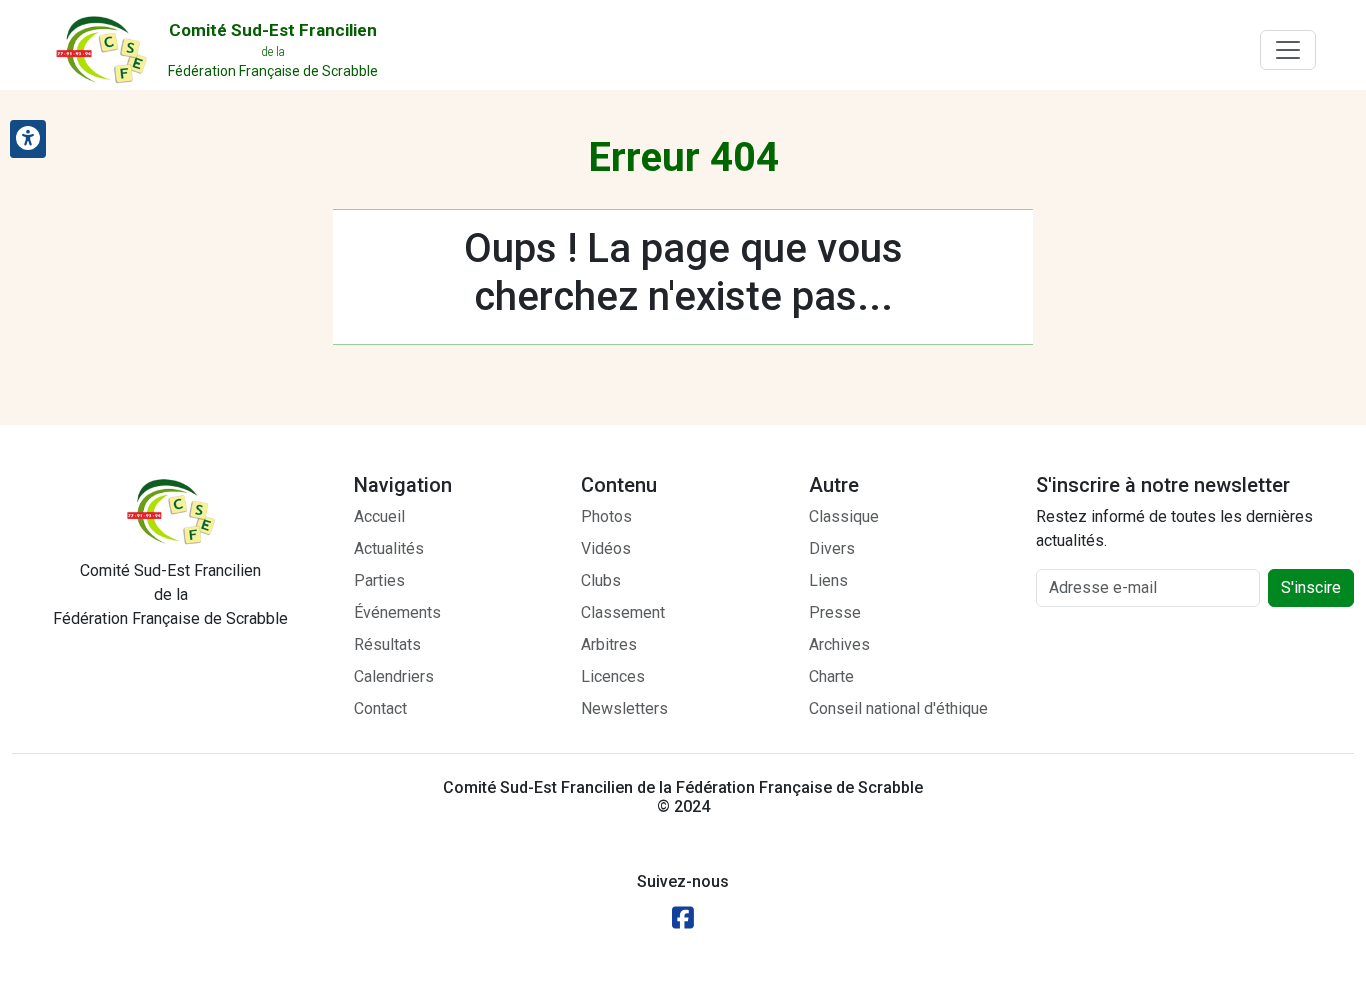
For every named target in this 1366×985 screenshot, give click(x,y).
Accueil (379, 516)
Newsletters (624, 708)
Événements (397, 612)
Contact (380, 708)
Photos (606, 516)
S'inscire (1311, 587)
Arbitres (609, 644)
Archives (839, 644)
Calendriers (394, 676)
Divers (832, 548)
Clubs (601, 580)
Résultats (387, 644)
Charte (831, 676)
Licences (613, 676)
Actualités (389, 548)
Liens (828, 580)
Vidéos (606, 548)
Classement (623, 612)
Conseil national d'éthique (898, 708)
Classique (844, 516)
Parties (379, 580)
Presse (835, 612)
